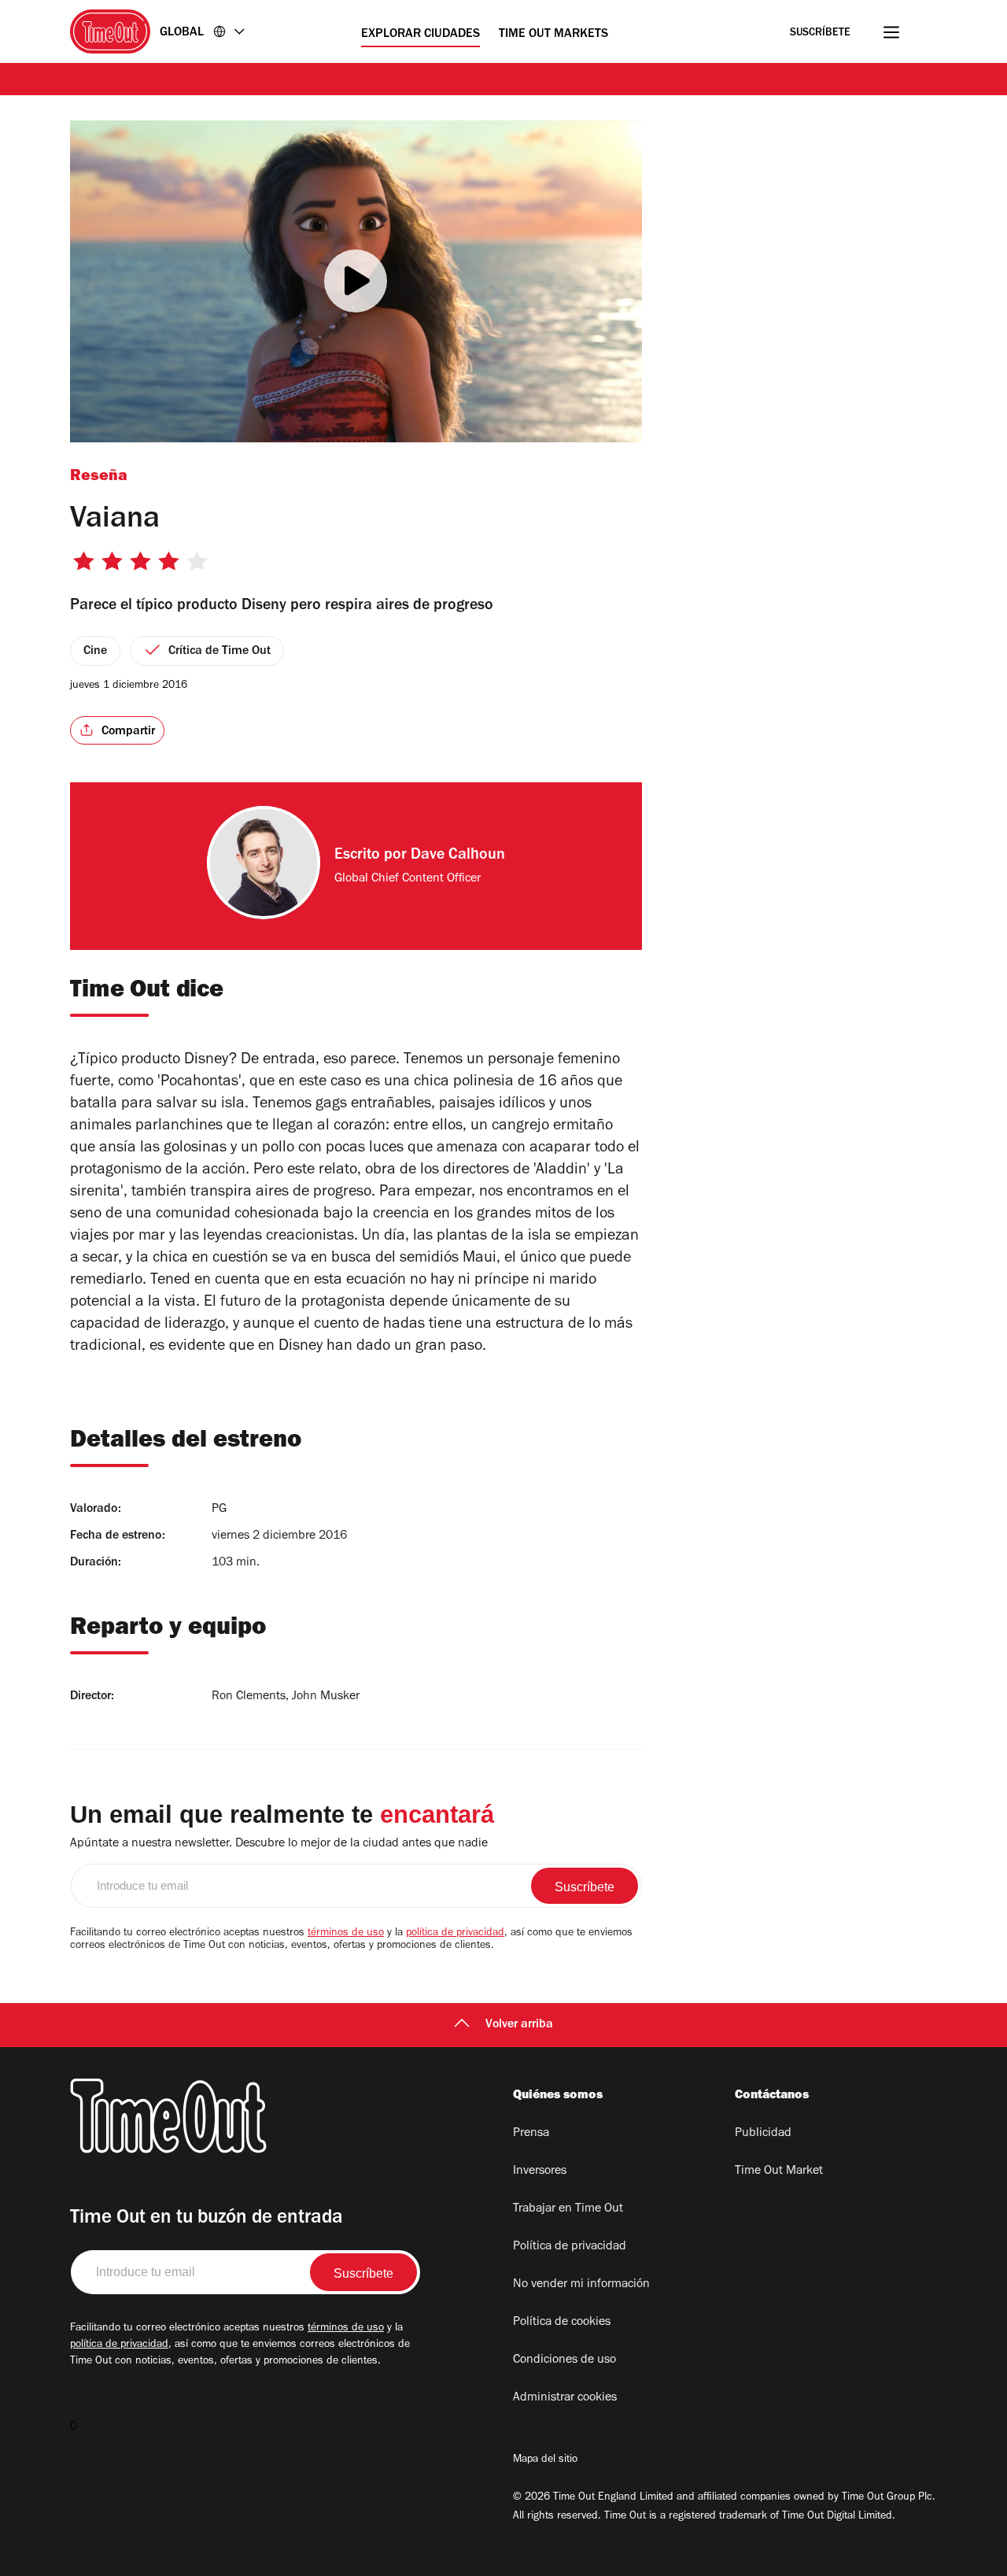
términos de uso (346, 1934)
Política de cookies (562, 2323)
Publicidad (763, 2134)
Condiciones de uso (564, 2360)
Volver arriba (519, 2025)
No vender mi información (581, 2285)
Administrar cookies (565, 2398)
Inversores (540, 2171)
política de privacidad (455, 1934)
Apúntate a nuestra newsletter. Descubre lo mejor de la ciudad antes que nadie (279, 1844)
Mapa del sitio (545, 2460)
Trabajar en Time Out (568, 2209)
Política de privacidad (570, 2247)
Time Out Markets (553, 35)
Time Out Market (779, 2171)
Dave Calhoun (458, 856)
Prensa (531, 2134)
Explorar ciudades (421, 35)
